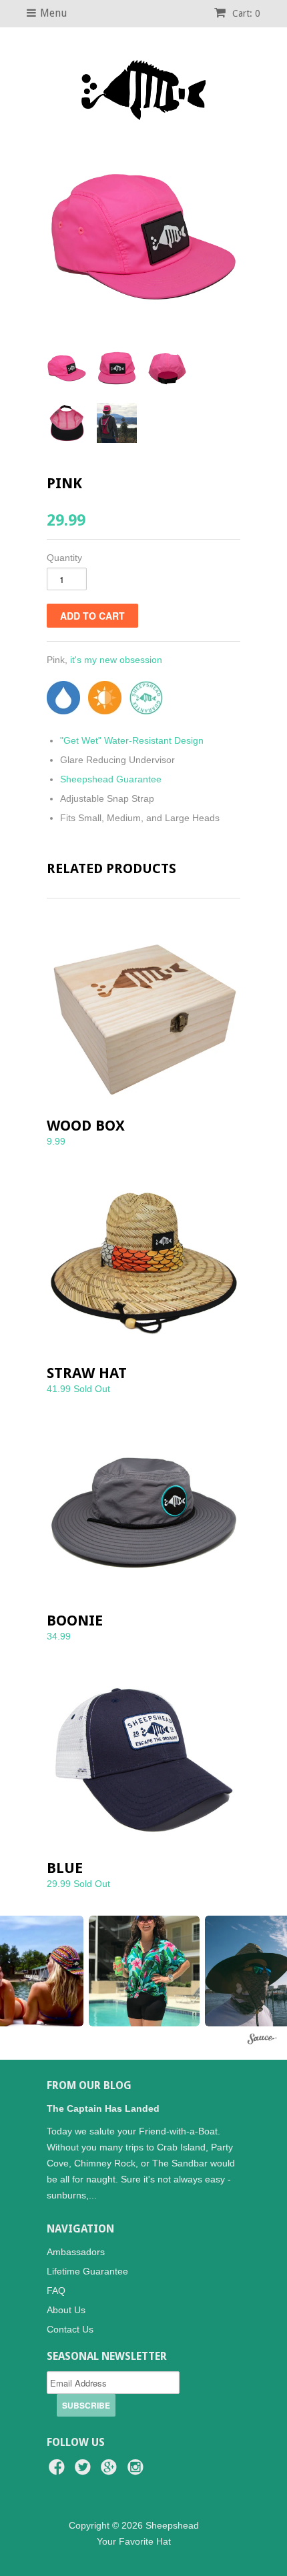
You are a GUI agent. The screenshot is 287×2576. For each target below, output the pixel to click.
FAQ (56, 2291)
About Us (66, 2310)
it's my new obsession (116, 660)
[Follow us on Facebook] (59, 2471)
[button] (144, 1971)
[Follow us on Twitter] (85, 2471)
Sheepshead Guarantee (111, 779)
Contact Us (70, 2329)
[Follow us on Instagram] (137, 2471)
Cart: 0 (245, 13)
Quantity (64, 558)
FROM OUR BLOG (89, 2085)
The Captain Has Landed (103, 2108)
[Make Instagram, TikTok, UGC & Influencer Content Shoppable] (262, 2040)
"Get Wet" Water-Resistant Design (132, 740)
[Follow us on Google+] (111, 2471)
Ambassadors (76, 2252)
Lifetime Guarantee (87, 2271)
